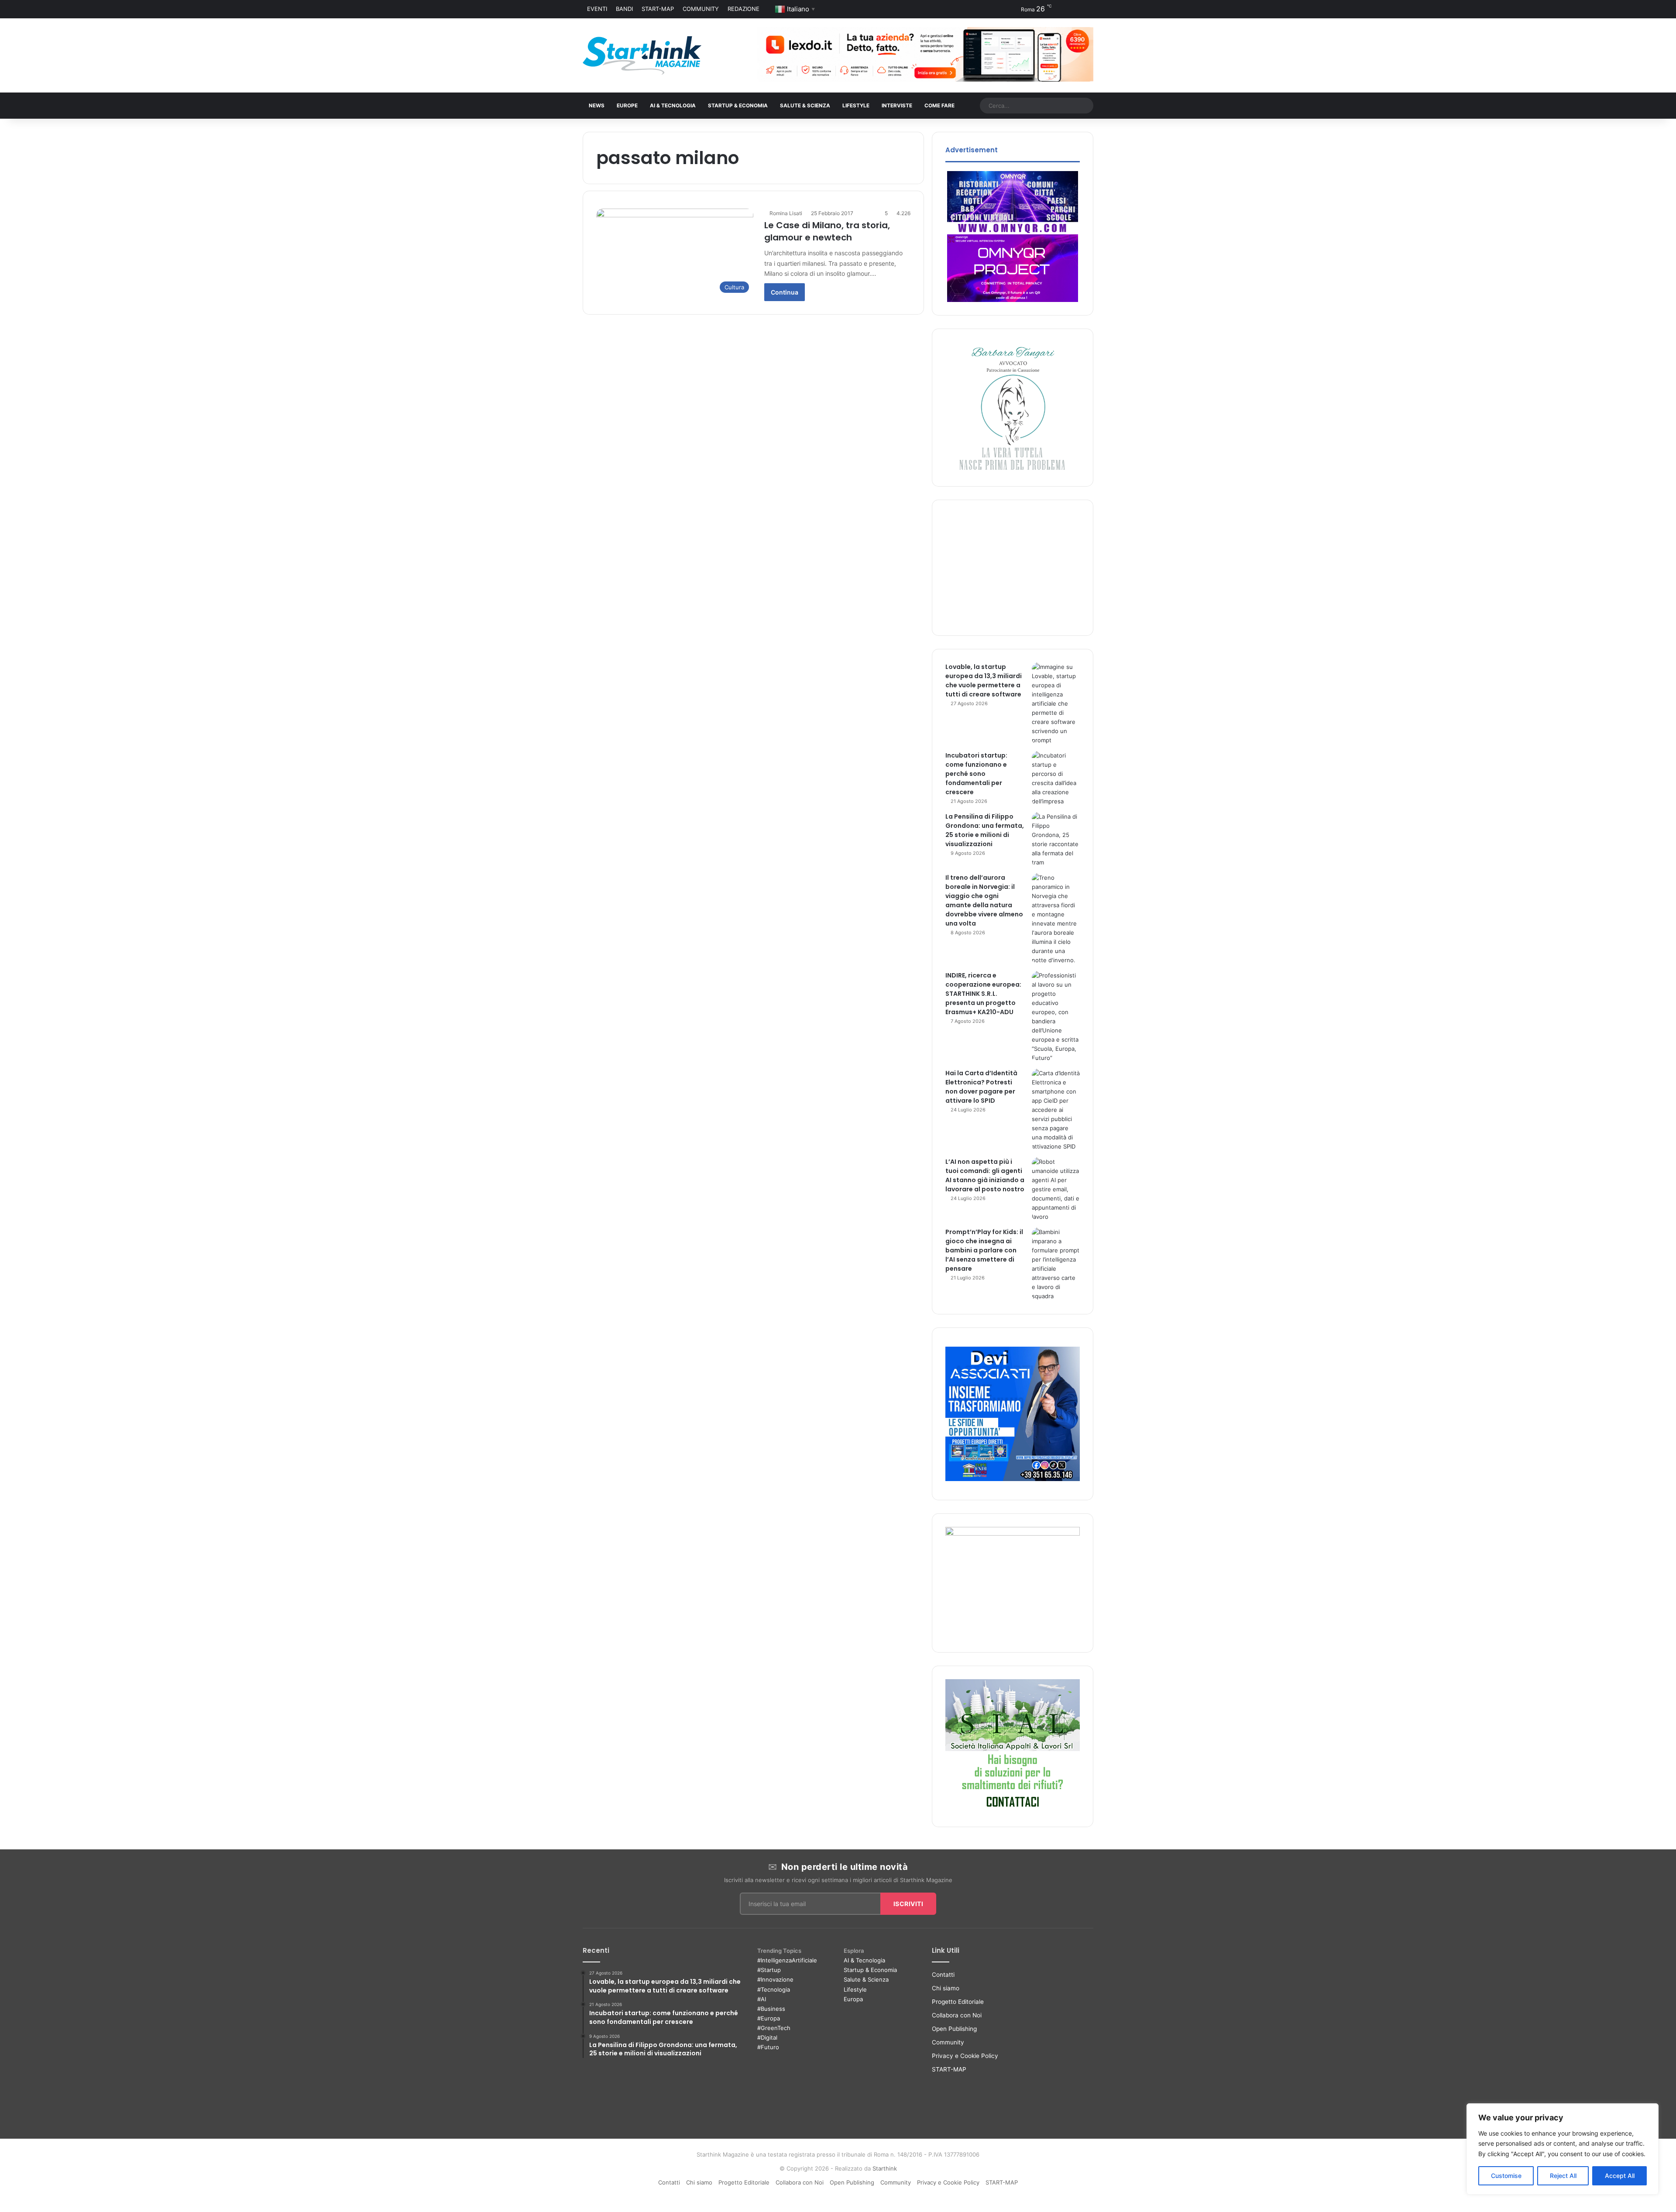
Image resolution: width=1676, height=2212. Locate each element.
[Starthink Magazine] (642, 55)
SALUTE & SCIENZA (805, 106)
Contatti (943, 1975)
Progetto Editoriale (958, 2002)
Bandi (624, 9)
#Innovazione (775, 1979)
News (597, 106)
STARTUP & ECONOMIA (738, 106)
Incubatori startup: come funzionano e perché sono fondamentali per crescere (976, 774)
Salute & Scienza (866, 1979)
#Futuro (768, 2047)
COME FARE (939, 106)
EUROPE (627, 106)
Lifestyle (855, 1989)
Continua (785, 292)
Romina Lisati (786, 213)
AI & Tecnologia (673, 106)
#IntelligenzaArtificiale (787, 1960)
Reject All (1563, 2176)
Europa (853, 1999)
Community (701, 9)
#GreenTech (774, 2028)
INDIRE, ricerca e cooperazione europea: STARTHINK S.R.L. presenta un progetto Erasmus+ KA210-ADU (983, 994)
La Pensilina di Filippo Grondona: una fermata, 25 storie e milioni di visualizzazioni (985, 830)
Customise (1506, 2176)
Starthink (885, 2168)
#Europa (769, 2018)
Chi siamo (946, 1988)
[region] (1563, 2149)
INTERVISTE (897, 106)
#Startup (769, 1970)
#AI (762, 1999)
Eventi (597, 9)
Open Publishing (954, 2029)
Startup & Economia (870, 1970)
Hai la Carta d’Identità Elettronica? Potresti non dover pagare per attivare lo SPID (981, 1087)
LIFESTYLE (856, 106)
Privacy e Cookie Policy (965, 2056)
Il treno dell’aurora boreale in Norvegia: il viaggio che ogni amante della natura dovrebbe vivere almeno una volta (984, 900)
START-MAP (658, 9)
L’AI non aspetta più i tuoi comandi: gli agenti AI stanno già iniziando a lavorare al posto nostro (985, 1175)
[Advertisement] (1013, 568)
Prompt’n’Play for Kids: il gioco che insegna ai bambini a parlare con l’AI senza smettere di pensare (984, 1250)
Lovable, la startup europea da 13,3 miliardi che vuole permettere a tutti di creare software (984, 681)
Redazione (744, 9)
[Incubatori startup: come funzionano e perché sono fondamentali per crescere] (1056, 778)
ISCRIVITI (908, 1904)
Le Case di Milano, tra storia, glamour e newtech (827, 231)
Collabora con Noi (957, 2015)
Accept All (1620, 2176)
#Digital (767, 2037)
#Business (771, 2009)
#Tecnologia (774, 1989)
